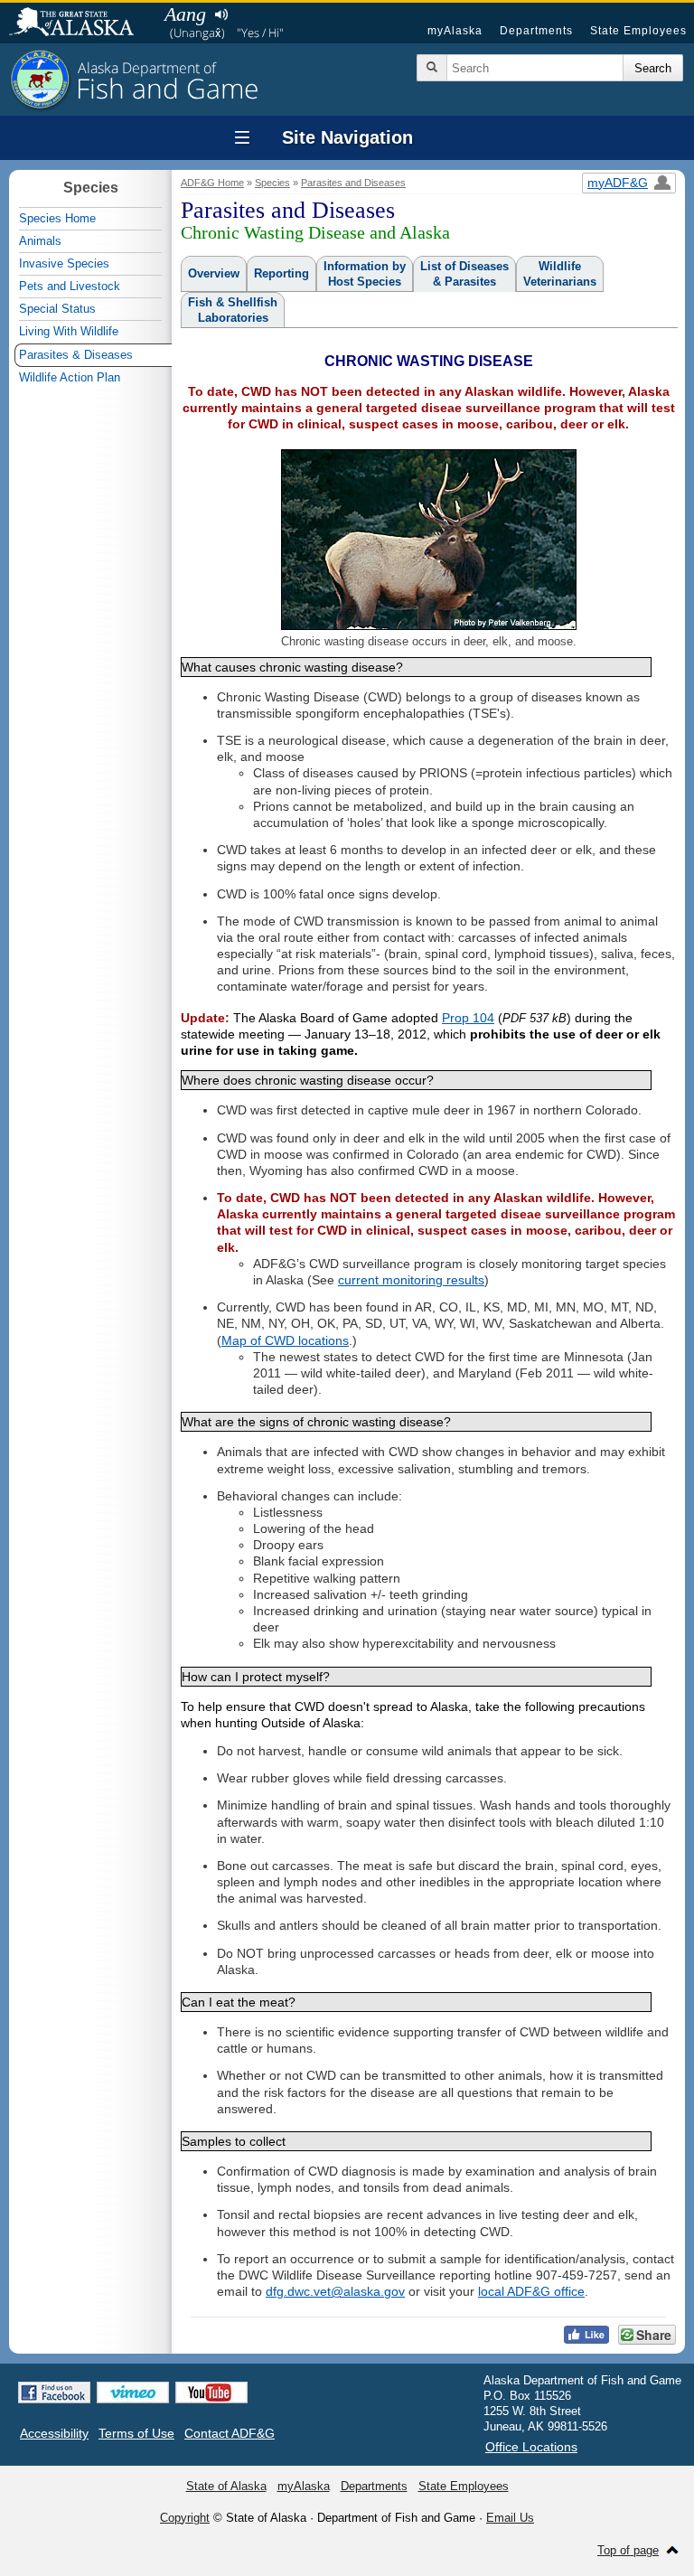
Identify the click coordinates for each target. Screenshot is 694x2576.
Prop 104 (468, 1018)
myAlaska (455, 31)
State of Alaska (80, 24)
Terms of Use (136, 2433)
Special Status (57, 309)
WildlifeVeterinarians (560, 274)
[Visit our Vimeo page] (133, 2393)
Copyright (185, 2518)
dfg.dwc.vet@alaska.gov (335, 2291)
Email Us (510, 2518)
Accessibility (54, 2433)
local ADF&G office (531, 2291)
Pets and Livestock (70, 286)
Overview (214, 273)
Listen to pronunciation (221, 14)
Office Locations (531, 2447)
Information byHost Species (365, 274)
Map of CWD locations (285, 1340)
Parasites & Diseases (76, 355)
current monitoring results (411, 1280)
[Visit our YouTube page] (211, 2393)
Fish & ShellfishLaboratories (233, 310)
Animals (40, 241)
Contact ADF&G (230, 2433)
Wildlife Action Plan (70, 377)
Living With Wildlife (69, 331)
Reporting (281, 273)
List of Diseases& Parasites (464, 274)
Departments (536, 31)
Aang (185, 14)
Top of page (628, 2550)
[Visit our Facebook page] (54, 2393)
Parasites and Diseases (353, 183)
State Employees (638, 31)
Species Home (57, 218)
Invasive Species (64, 263)
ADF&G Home (212, 183)
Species (272, 183)
